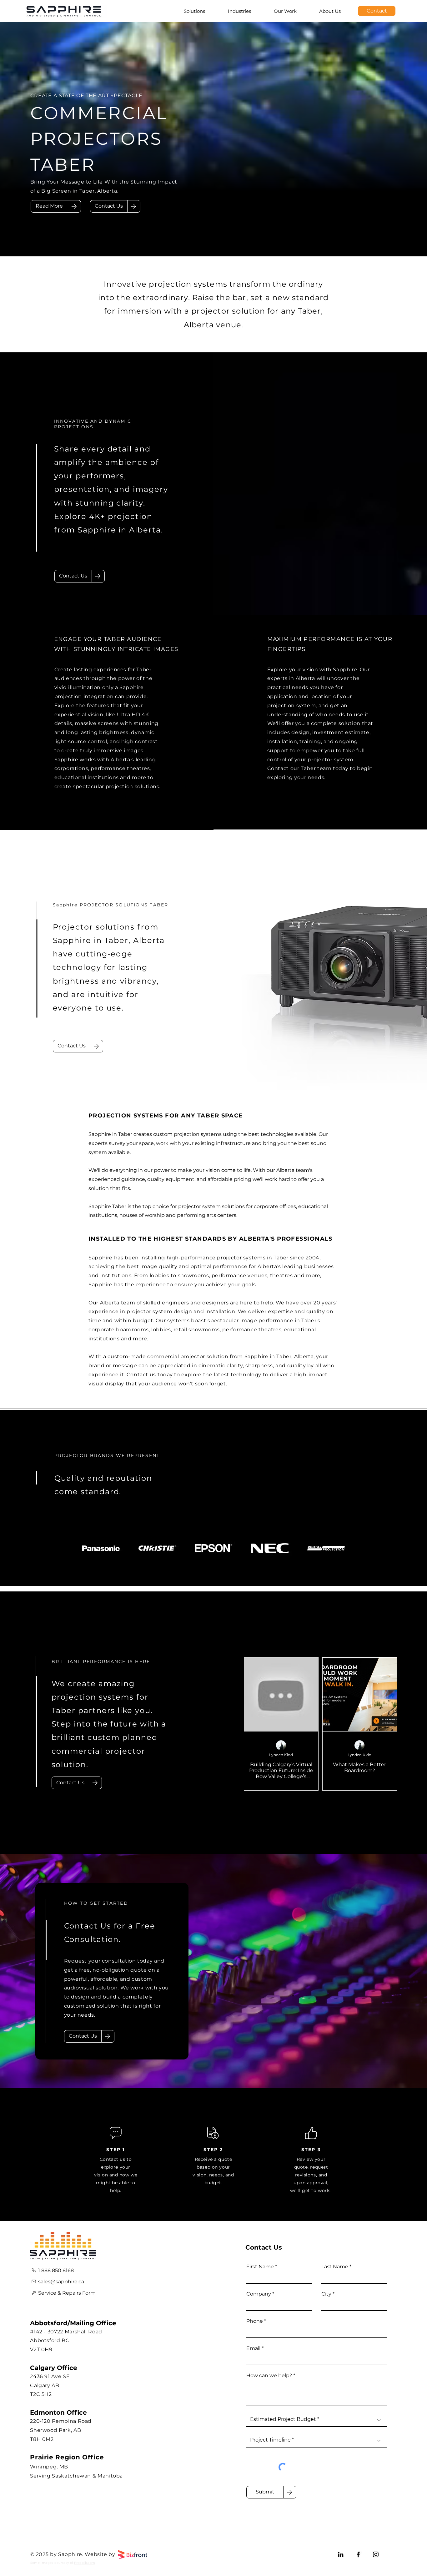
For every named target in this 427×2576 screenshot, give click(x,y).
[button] (109, 206)
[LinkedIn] (341, 2554)
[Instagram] (376, 2554)
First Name (260, 2267)
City (326, 2294)
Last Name (335, 2267)
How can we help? (269, 2376)
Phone (255, 2321)
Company (259, 2294)
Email (253, 2348)
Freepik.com (85, 2563)
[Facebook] (358, 2554)
